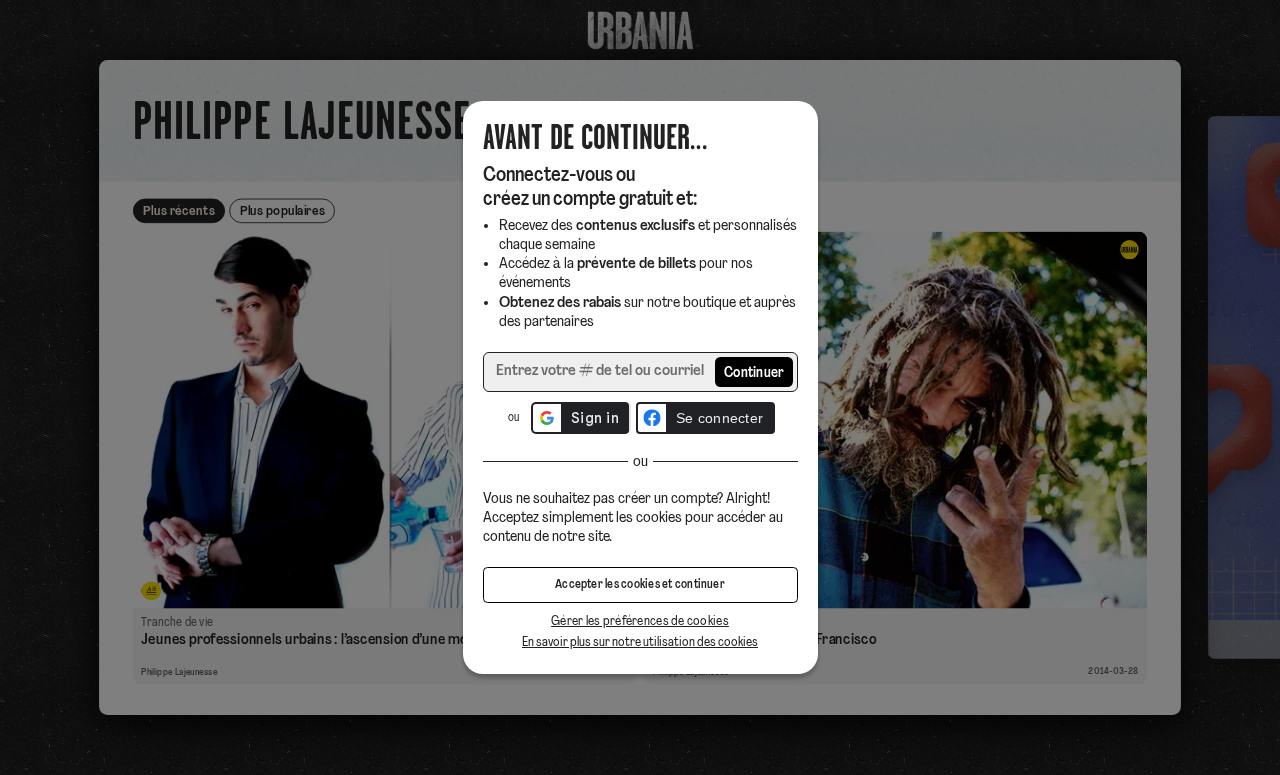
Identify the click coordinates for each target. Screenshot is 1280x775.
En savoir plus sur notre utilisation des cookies (640, 642)
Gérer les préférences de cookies (640, 621)
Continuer (754, 373)
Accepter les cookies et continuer (640, 585)
